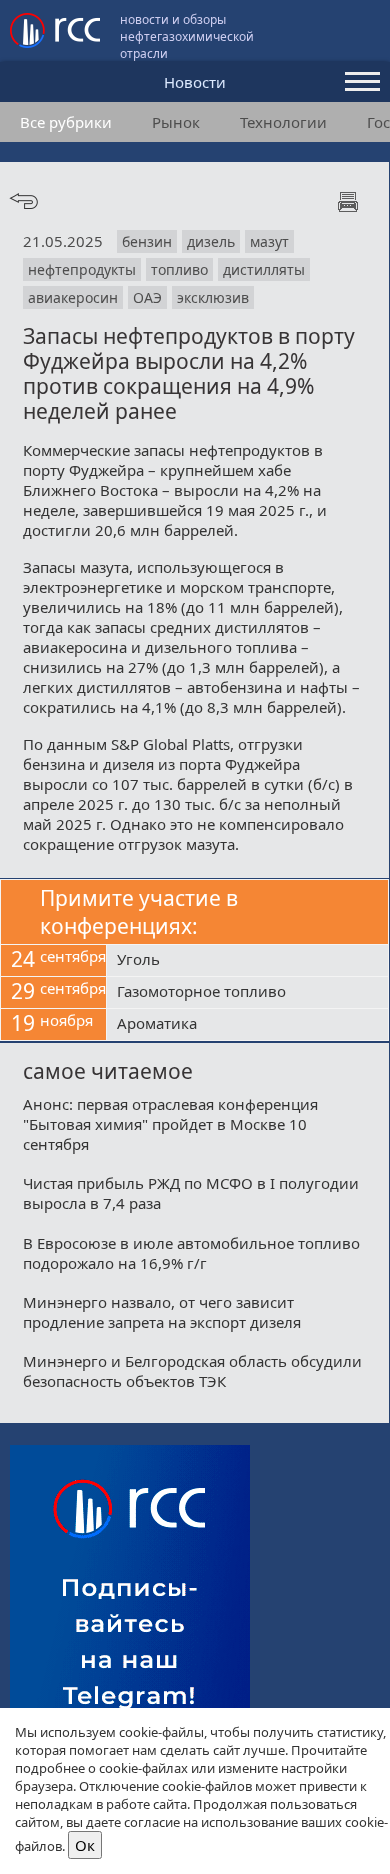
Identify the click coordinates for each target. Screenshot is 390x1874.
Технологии (283, 122)
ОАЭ (147, 297)
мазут (269, 241)
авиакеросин (73, 297)
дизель (211, 241)
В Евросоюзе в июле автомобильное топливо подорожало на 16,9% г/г (191, 1253)
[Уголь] (247, 961)
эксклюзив (213, 297)
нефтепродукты (82, 269)
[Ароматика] (247, 1025)
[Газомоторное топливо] (247, 993)
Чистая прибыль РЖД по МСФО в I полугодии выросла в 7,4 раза (191, 1193)
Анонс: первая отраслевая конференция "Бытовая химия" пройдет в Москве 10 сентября (170, 1124)
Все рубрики (66, 122)
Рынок (176, 122)
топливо (179, 269)
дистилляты (264, 269)
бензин (147, 241)
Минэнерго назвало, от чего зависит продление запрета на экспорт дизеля (162, 1312)
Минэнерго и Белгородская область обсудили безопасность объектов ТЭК (192, 1371)
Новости (195, 82)
